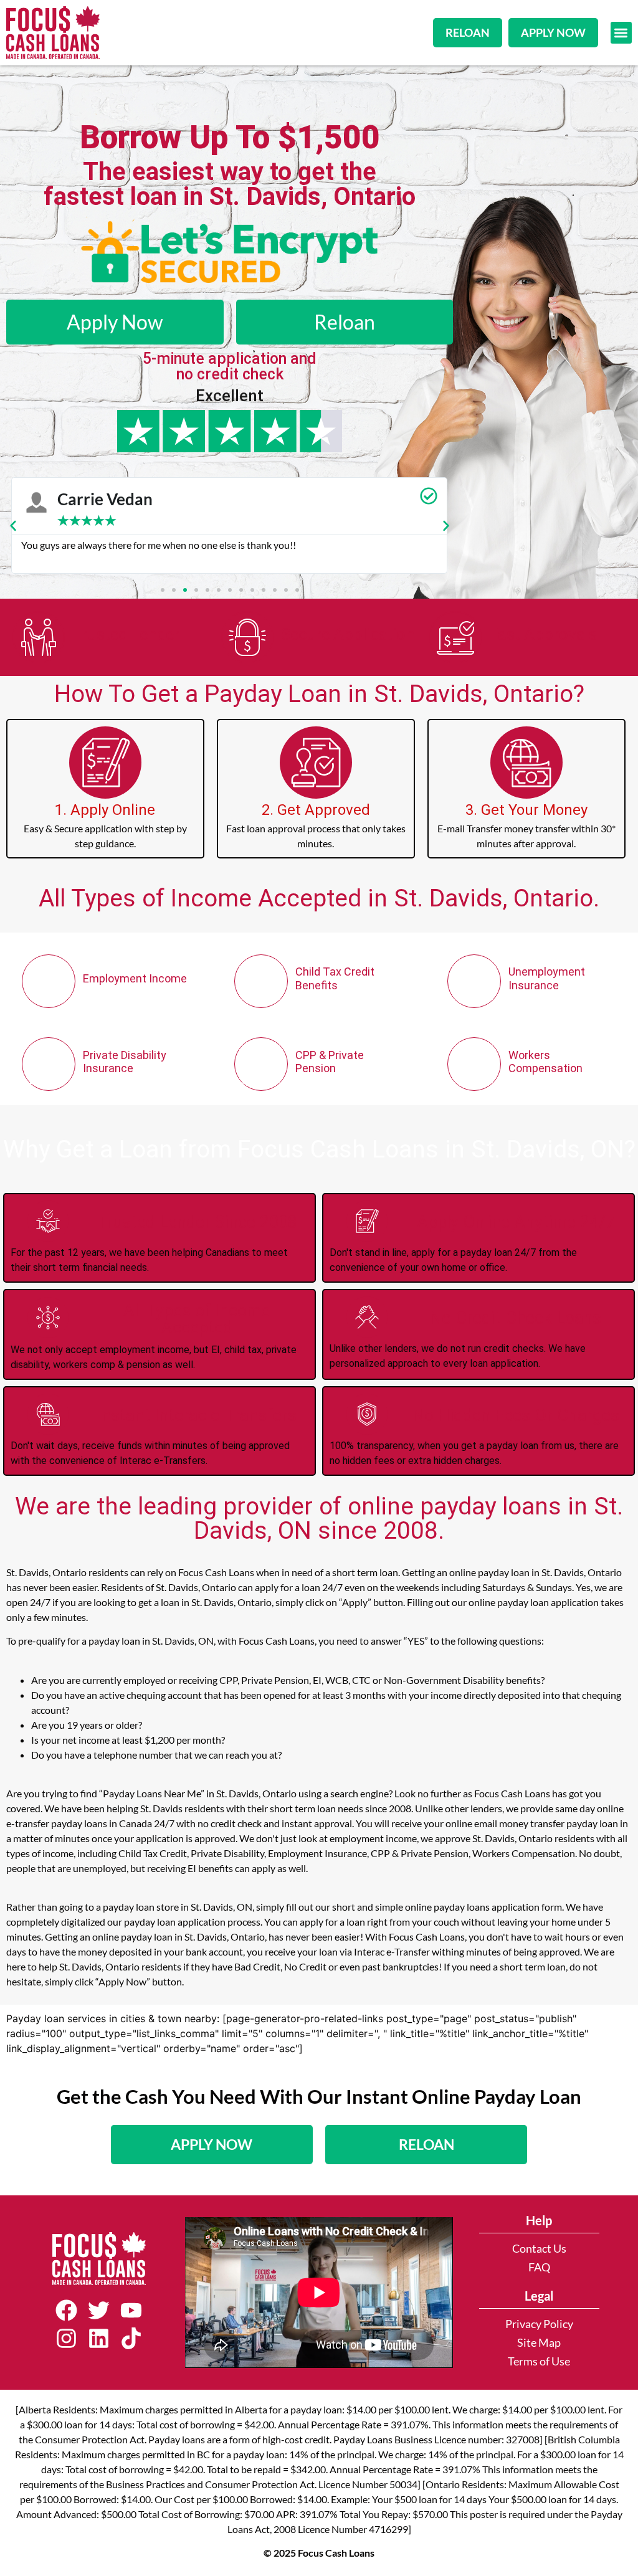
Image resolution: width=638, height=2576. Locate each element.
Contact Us (539, 2249)
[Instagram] (67, 2338)
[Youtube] (131, 2311)
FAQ (539, 2267)
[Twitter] (99, 2311)
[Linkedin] (99, 2338)
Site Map (539, 2343)
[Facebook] (67, 2311)
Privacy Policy (539, 2324)
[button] (621, 33)
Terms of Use (539, 2361)
